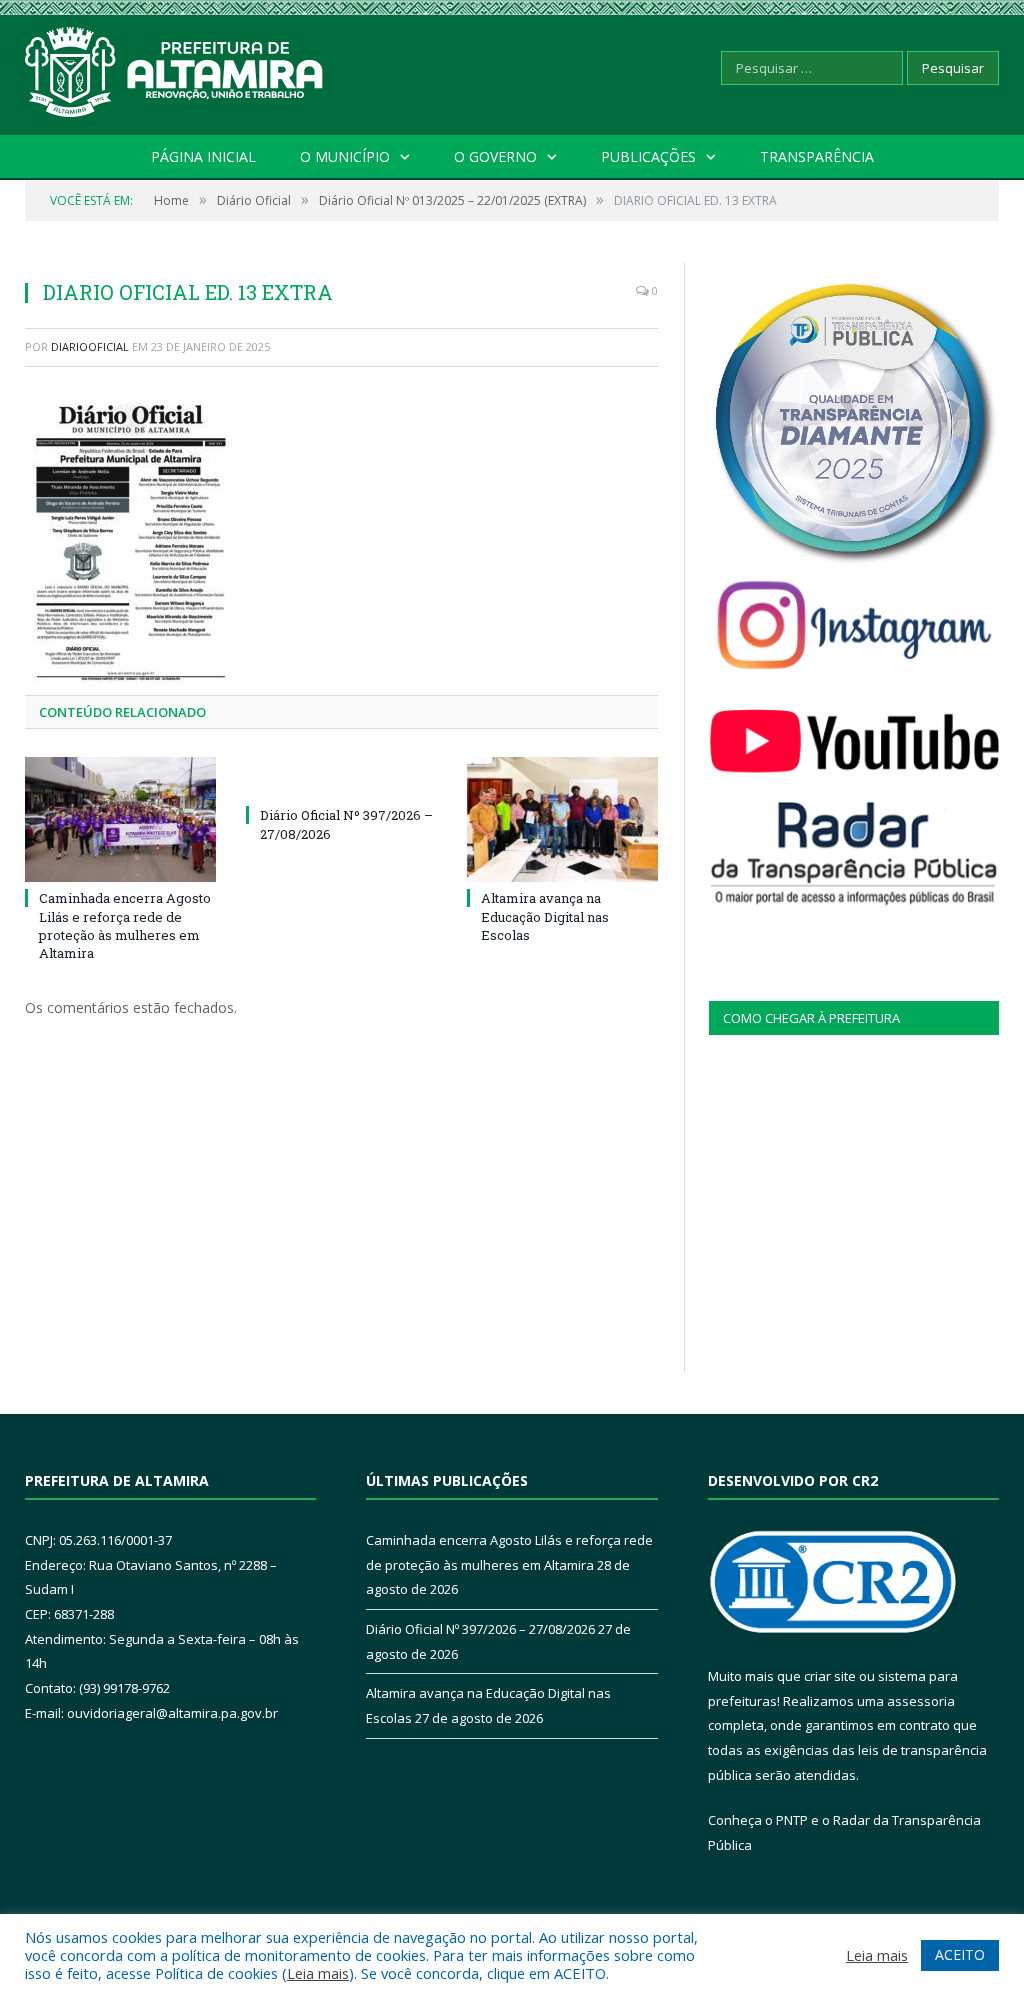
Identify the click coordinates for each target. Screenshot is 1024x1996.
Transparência (817, 156)
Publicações (648, 156)
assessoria (921, 1701)
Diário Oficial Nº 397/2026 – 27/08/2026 (480, 1629)
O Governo (495, 156)
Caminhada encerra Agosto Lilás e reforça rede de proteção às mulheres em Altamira (125, 925)
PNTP (792, 1820)
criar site (830, 1676)
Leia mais (318, 1973)
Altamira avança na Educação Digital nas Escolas (545, 916)
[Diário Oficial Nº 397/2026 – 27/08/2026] (341, 778)
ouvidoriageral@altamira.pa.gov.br (172, 1713)
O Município (345, 156)
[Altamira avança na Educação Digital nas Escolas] (562, 819)
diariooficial (90, 346)
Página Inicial (203, 156)
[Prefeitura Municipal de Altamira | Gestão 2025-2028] (175, 67)
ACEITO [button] (960, 1954)
